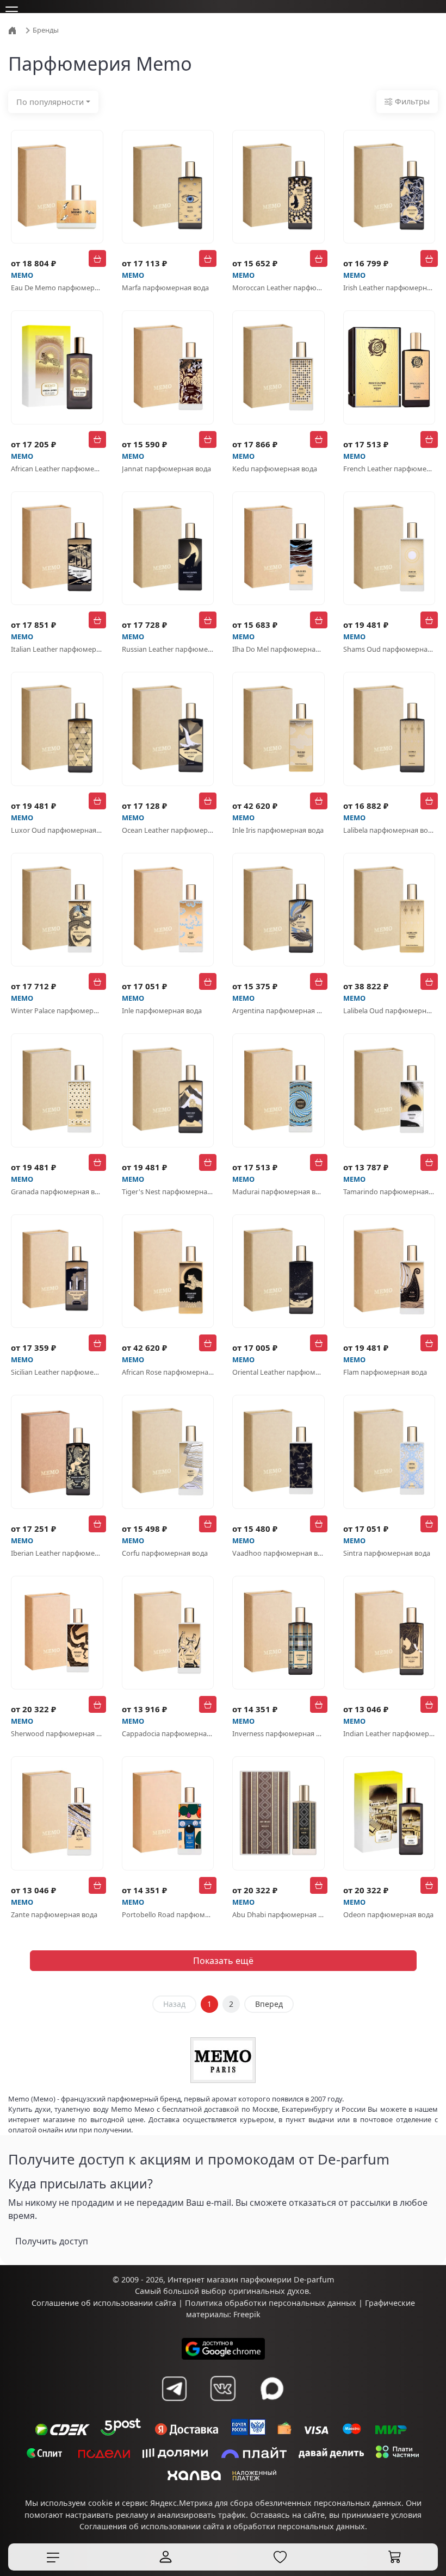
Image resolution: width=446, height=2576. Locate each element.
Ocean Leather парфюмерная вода (168, 830)
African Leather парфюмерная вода (57, 469)
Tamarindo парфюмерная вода (389, 1192)
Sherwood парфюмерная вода (57, 1733)
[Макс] (272, 2388)
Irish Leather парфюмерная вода (389, 288)
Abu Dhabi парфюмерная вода (278, 1914)
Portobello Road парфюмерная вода (168, 1914)
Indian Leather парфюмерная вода (389, 1733)
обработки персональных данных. (300, 2526)
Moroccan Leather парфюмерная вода (278, 288)
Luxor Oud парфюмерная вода (57, 830)
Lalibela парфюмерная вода (389, 830)
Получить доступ (52, 2241)
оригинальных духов (269, 2291)
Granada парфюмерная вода (57, 1192)
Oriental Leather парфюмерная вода (278, 1372)
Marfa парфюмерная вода (165, 288)
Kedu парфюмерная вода (275, 469)
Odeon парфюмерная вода (388, 1914)
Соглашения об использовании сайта (152, 2526)
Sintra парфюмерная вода (387, 1553)
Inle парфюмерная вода (162, 1011)
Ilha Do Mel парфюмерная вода (278, 649)
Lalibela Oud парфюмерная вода (389, 1011)
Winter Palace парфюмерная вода (57, 1011)
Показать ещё (223, 1961)
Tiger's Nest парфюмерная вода (168, 1192)
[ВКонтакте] (223, 2388)
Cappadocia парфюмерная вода (168, 1733)
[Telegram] (174, 2388)
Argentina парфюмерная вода (278, 1011)
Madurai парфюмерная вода (278, 1192)
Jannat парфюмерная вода (166, 469)
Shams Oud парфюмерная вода (389, 649)
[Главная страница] (14, 29)
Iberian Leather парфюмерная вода (57, 1553)
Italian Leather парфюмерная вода (57, 649)
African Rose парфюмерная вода (168, 1372)
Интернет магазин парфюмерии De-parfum (251, 2279)
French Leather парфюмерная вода (389, 469)
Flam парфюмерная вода (385, 1372)
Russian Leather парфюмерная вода (168, 649)
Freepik (247, 2314)
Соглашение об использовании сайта (104, 2303)
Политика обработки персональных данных (271, 2303)
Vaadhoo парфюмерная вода (278, 1553)
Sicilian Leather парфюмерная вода (57, 1372)
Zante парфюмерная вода (54, 1914)
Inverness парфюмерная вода (278, 1733)
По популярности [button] (50, 102)
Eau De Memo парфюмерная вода (57, 288)
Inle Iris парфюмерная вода (278, 830)
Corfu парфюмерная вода (165, 1553)
